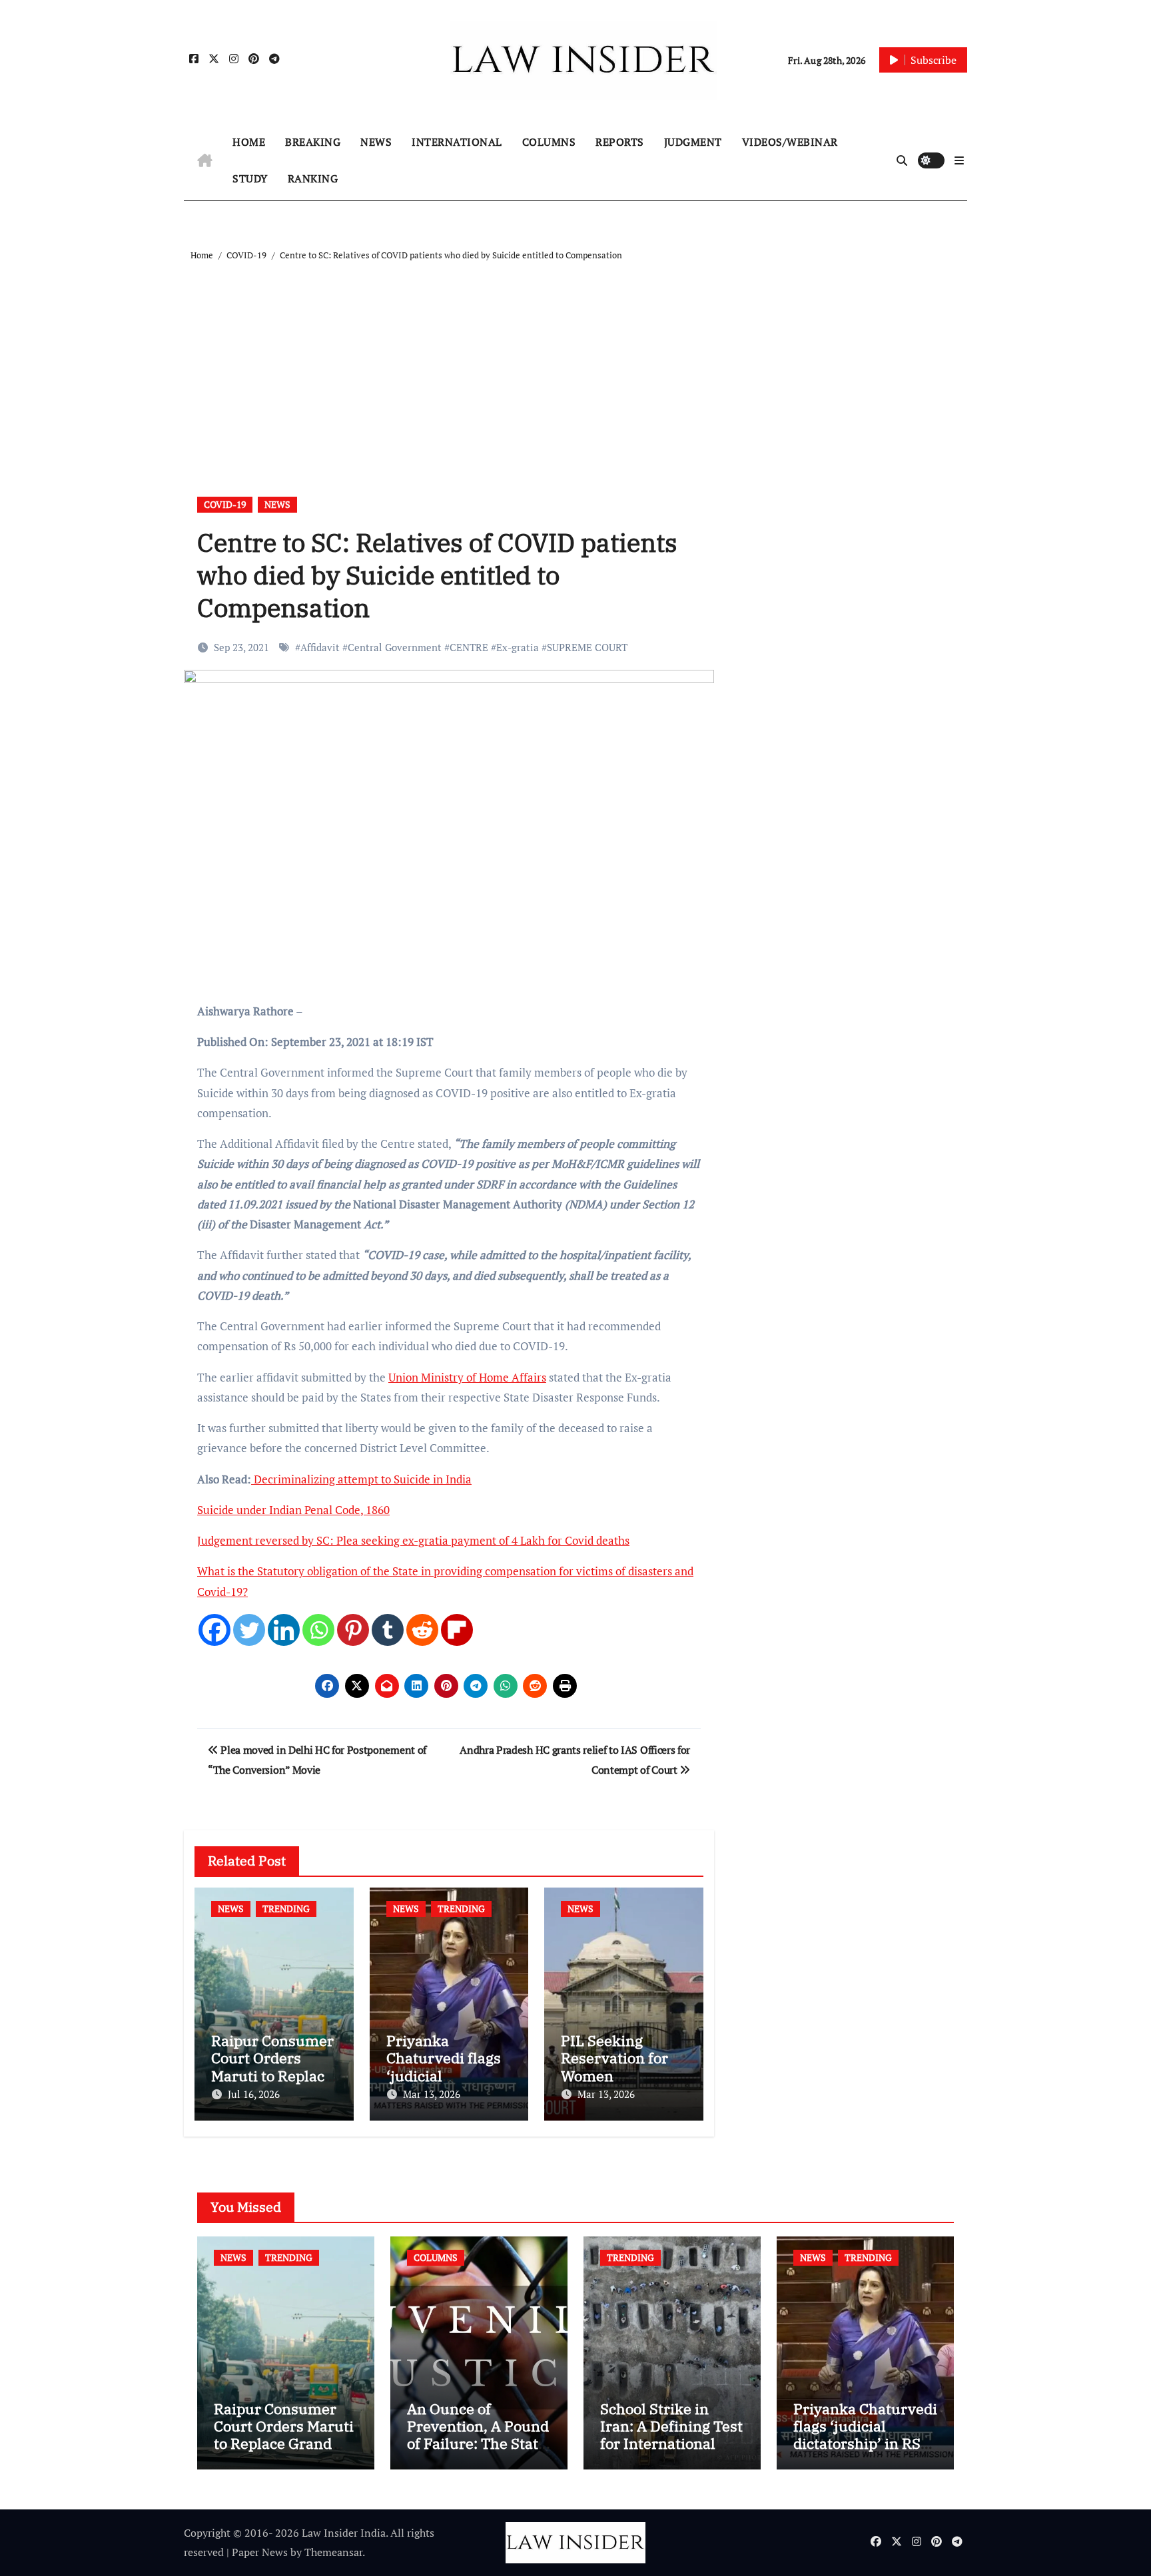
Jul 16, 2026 (254, 2094)
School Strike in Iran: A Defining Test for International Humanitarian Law (671, 2435)
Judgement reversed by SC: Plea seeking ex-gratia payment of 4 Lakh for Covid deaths (413, 1540)
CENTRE (469, 647)
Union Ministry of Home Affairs (467, 1377)
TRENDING (286, 1909)
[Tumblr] (388, 1630)
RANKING (313, 178)
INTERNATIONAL (457, 142)
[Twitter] (249, 1630)
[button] (959, 160)
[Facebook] (214, 1630)
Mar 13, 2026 (432, 2094)
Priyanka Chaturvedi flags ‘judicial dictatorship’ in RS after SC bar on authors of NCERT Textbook (865, 2452)
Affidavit (320, 647)
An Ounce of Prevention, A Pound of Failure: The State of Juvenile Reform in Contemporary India (478, 2452)
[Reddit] (422, 1630)
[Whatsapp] (318, 1630)
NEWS (376, 142)
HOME (249, 142)
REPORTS (620, 142)
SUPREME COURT (587, 647)
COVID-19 (225, 504)
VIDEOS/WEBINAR (790, 142)
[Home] (205, 160)
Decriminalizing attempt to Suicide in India (361, 1479)
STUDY (250, 178)
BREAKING (313, 142)
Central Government (395, 647)
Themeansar (333, 2552)
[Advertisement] (577, 364)
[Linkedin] (284, 1630)
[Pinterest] (353, 1630)
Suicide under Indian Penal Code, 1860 (293, 1510)
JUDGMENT (693, 142)
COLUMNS (549, 142)
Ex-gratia (518, 647)
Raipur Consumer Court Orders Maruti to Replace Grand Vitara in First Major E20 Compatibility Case (284, 2452)
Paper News (260, 2552)
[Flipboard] (457, 1630)
